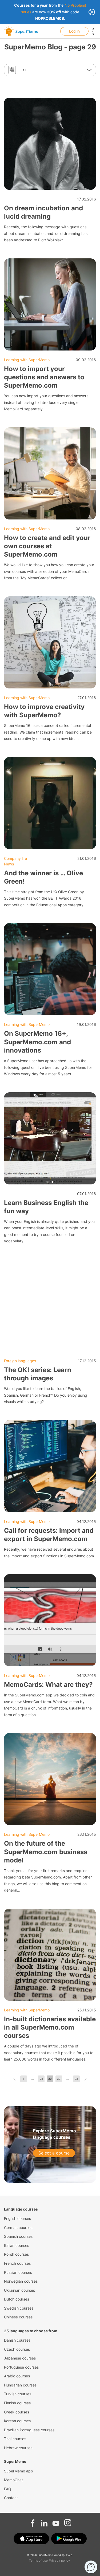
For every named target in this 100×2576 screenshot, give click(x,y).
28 (41, 2079)
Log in (74, 31)
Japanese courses (20, 2358)
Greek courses (17, 2412)
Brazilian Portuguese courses (29, 2430)
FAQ (8, 2489)
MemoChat (13, 2480)
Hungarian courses (20, 2385)
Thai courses (15, 2439)
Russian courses (18, 2272)
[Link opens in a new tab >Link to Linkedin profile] (44, 2521)
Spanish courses (18, 2236)
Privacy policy (59, 2560)
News (9, 864)
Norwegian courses (21, 2281)
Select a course (54, 2153)
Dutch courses (17, 2299)
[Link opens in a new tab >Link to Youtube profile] (56, 2521)
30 (59, 2079)
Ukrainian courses (19, 2290)
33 (76, 2079)
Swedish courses (19, 2308)
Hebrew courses (18, 2448)
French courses (17, 2263)
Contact (11, 2498)
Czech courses (17, 2349)
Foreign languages (20, 1361)
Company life (15, 858)
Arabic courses (17, 2376)
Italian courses (17, 2245)
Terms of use (38, 2560)
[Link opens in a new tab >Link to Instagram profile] (68, 2521)
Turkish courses (18, 2394)
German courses (18, 2228)
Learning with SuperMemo (27, 360)
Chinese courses (18, 2317)
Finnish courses (17, 2403)
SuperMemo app (19, 2471)
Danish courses (17, 2340)
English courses (17, 2218)
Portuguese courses (21, 2367)
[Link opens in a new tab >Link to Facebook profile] (33, 2521)
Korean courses (17, 2421)
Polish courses (16, 2254)
